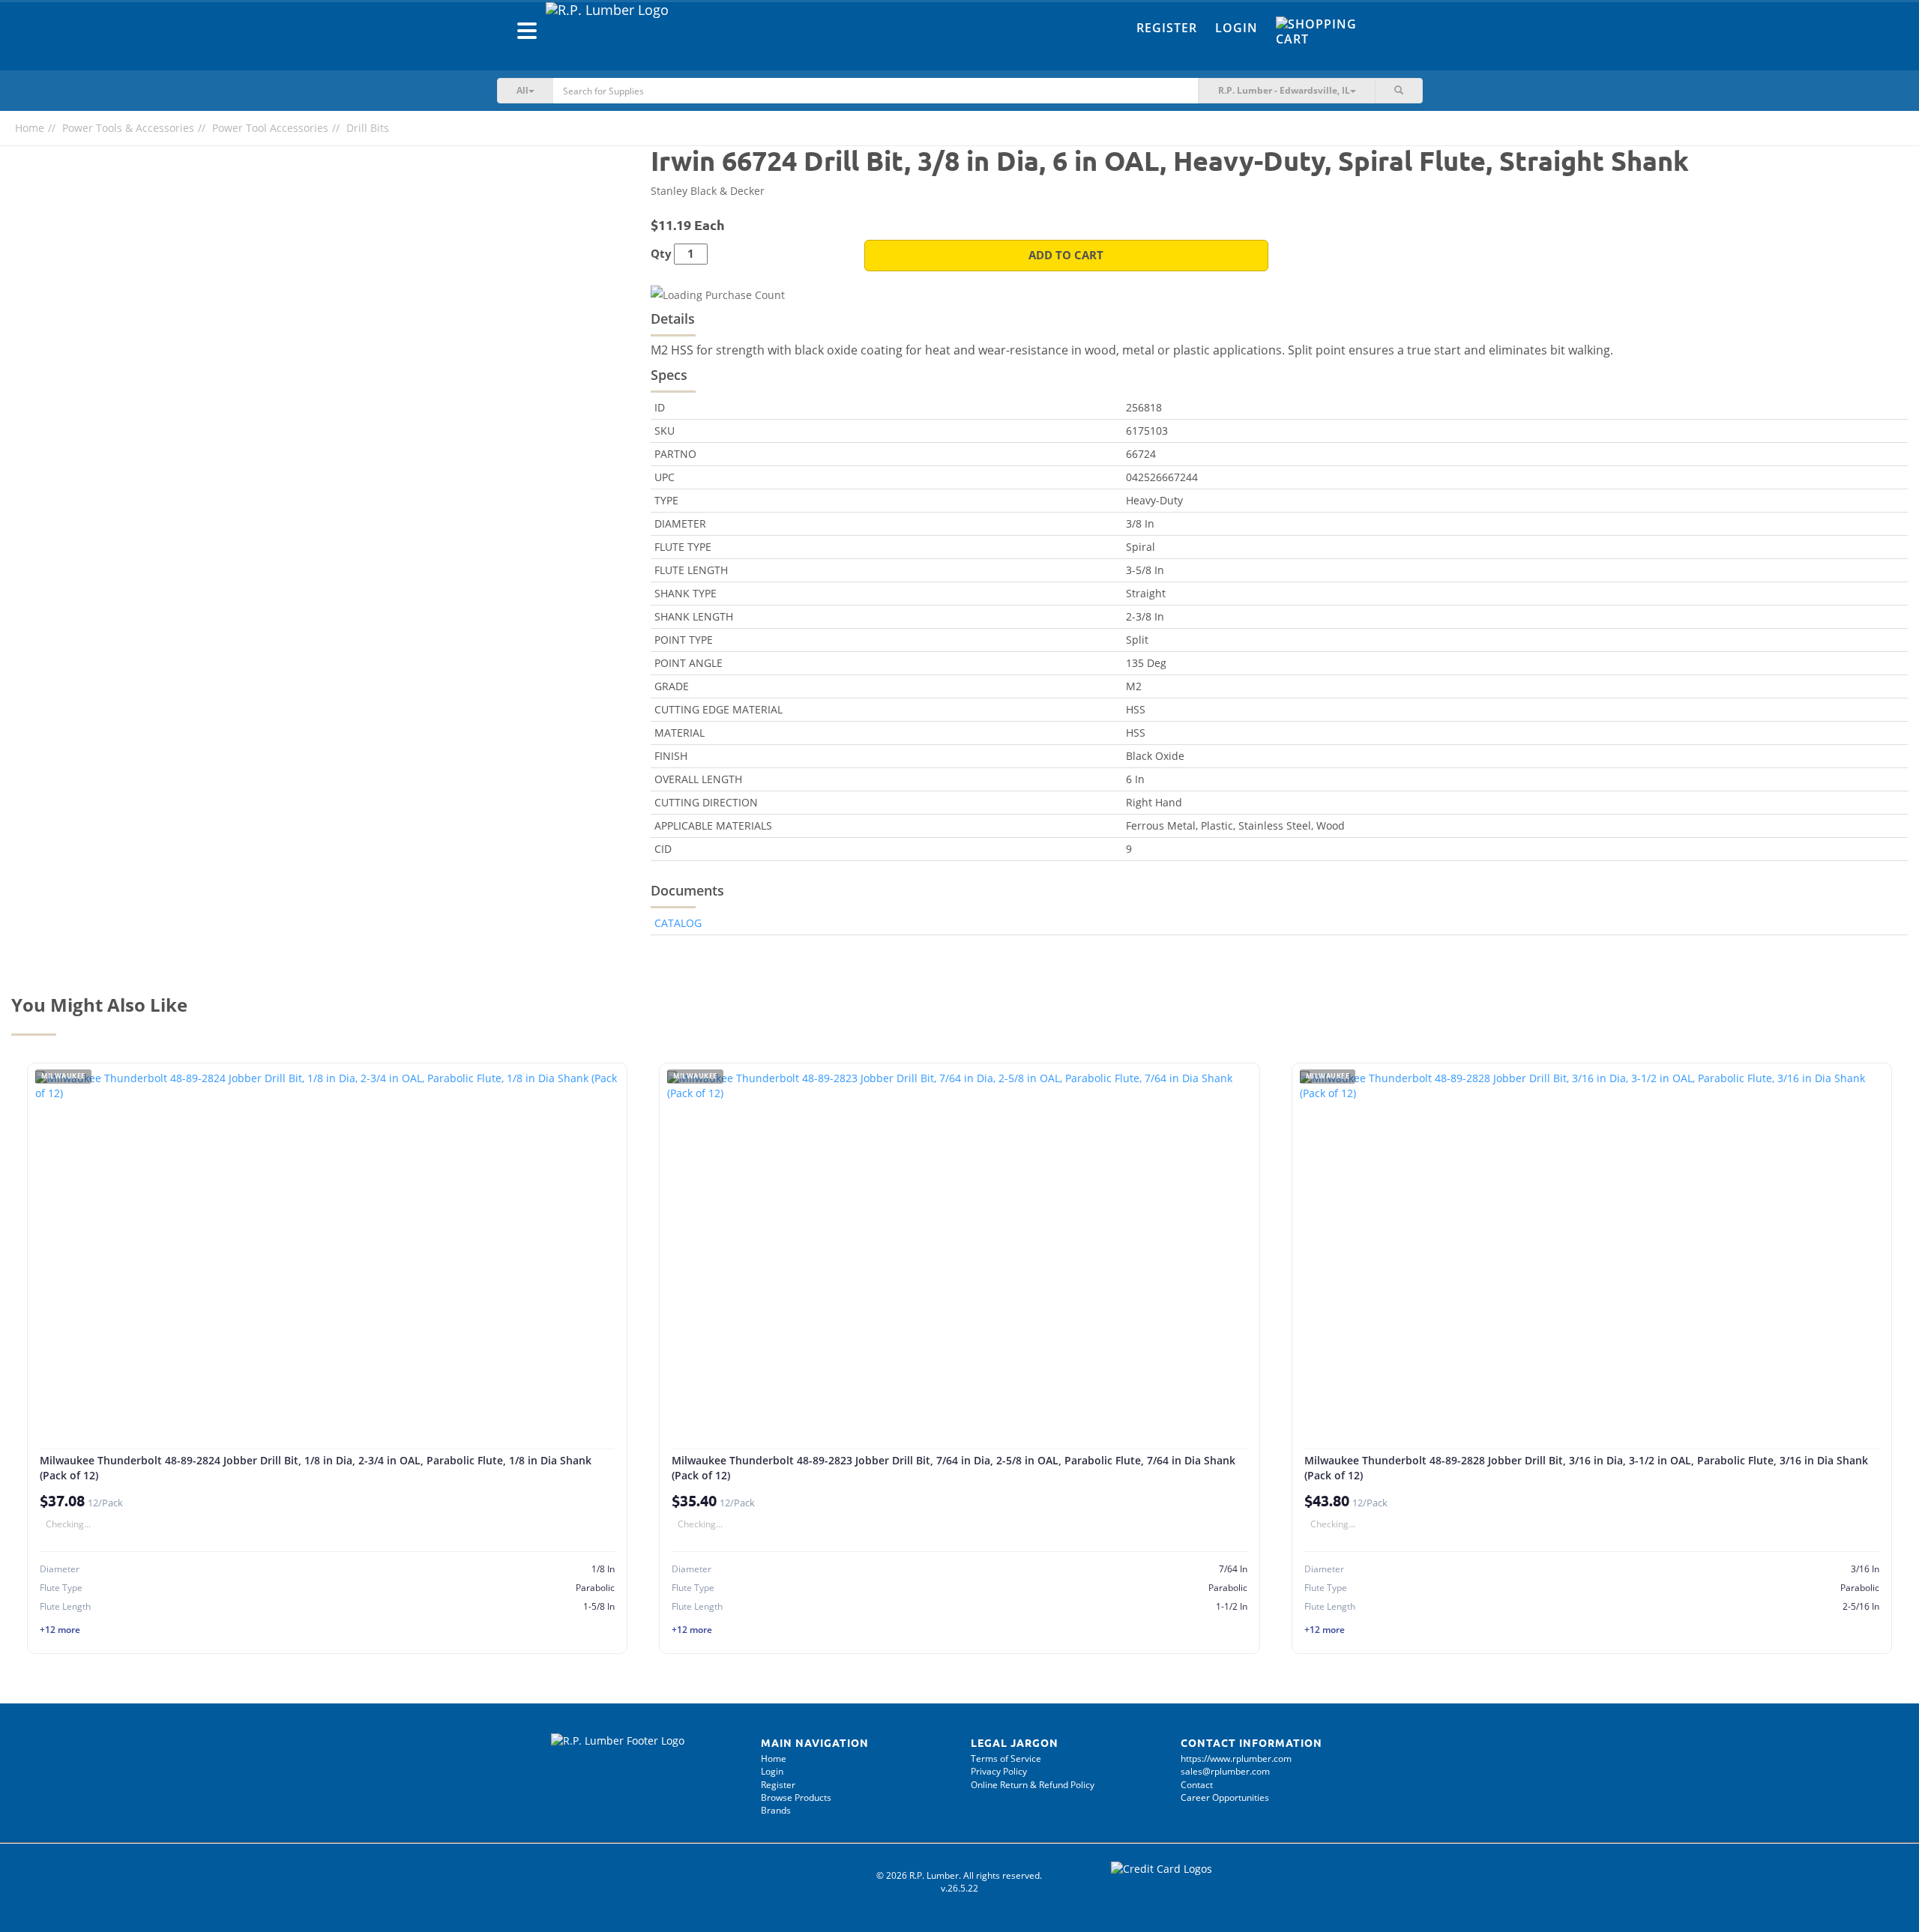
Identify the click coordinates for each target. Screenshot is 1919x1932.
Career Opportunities (1225, 1797)
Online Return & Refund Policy (1033, 1785)
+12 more (60, 1630)
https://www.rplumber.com (1236, 1759)
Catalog (678, 923)
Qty (661, 254)
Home (30, 128)
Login (1236, 28)
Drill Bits (368, 128)
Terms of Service (1006, 1759)
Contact (1197, 1785)
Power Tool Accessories (270, 128)
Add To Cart (1066, 255)
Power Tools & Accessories (128, 128)
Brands (776, 1810)
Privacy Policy (999, 1771)
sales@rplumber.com (1225, 1771)
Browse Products (796, 1797)
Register (1167, 28)
